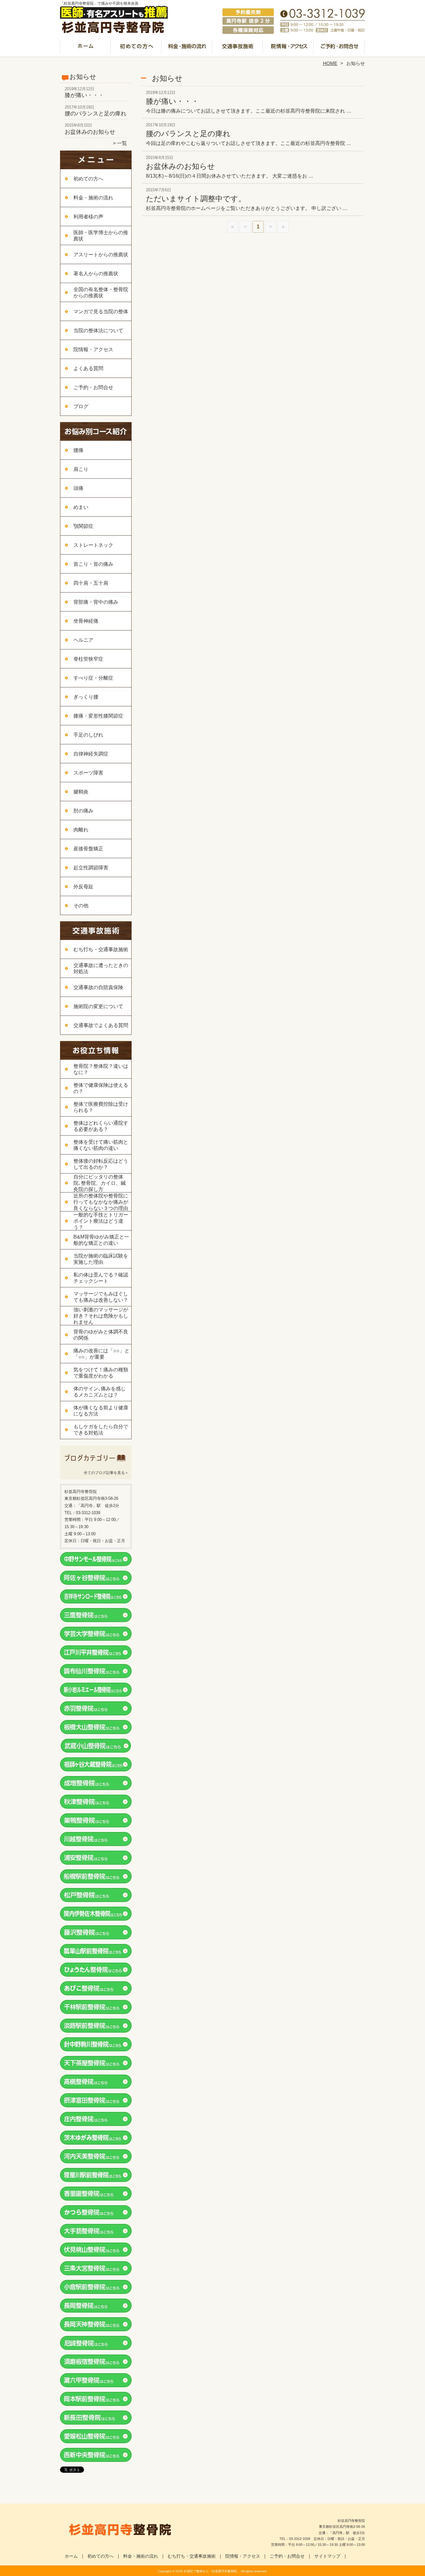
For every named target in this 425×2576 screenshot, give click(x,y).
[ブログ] (96, 1465)
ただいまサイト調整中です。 (196, 199)
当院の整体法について (98, 330)
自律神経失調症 (91, 754)
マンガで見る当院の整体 (101, 312)
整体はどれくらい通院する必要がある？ (101, 1126)
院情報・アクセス (289, 49)
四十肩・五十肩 (91, 583)
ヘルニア (83, 640)
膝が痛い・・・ (84, 95)
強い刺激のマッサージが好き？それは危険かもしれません (101, 1316)
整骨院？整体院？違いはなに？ (101, 1069)
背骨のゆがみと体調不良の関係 (101, 1335)
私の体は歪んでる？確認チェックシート (101, 1278)
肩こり (81, 469)
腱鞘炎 (81, 792)
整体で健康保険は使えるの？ (101, 1088)
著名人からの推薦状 (96, 274)
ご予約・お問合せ (339, 49)
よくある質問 (88, 368)
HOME (330, 63)
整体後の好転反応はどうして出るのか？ (101, 1164)
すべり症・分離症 (93, 678)
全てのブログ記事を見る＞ (106, 1473)
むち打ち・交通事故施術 (238, 49)
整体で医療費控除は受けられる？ (101, 1107)
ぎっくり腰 (86, 697)
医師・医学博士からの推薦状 (101, 236)
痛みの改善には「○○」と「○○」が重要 (101, 1354)
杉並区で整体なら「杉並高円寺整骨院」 (212, 2571)
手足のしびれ (88, 735)
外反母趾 (83, 887)
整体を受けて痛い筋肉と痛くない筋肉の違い (101, 1145)
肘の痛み (83, 811)
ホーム (86, 49)
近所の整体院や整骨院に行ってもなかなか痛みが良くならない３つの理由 (101, 1202)
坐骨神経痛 (86, 621)
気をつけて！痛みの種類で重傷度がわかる (101, 1373)
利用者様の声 (88, 217)
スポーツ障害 (88, 773)
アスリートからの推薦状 (101, 255)
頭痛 (78, 488)
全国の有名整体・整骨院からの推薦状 (101, 293)
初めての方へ (136, 49)
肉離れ (81, 830)
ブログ (81, 406)
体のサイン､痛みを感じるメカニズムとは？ (100, 1392)
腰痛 (78, 450)
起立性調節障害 (91, 868)
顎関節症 (83, 526)
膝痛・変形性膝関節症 (98, 716)
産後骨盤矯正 (88, 849)
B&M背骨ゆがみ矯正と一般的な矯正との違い (101, 1240)
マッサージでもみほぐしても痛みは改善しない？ (101, 1297)
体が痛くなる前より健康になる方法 (101, 1411)
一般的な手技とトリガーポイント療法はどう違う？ (101, 1221)
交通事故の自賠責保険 (98, 987)
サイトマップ (327, 2556)
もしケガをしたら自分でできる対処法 (101, 1430)
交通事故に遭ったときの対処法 (101, 968)
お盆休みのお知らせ (90, 132)
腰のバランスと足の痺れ (96, 114)
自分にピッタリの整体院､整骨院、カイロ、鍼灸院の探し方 (100, 1183)
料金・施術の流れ (187, 49)
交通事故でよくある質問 (101, 1025)
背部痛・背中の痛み (96, 602)
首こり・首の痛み (93, 564)
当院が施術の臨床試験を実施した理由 (101, 1259)
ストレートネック (93, 545)
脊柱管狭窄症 (88, 659)
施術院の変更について (98, 1006)
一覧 (122, 143)
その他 (81, 906)
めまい (81, 507)
